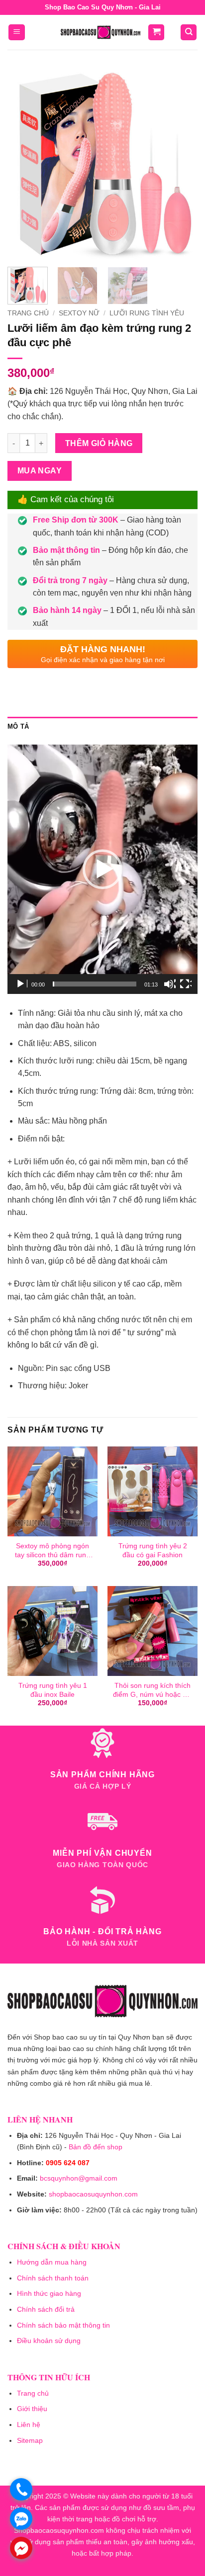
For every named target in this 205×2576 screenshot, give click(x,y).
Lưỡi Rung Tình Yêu (147, 313)
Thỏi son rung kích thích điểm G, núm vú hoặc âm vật (153, 1690)
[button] (17, 33)
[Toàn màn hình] (186, 984)
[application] (102, 869)
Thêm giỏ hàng (99, 443)
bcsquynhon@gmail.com (79, 2178)
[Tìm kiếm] (189, 33)
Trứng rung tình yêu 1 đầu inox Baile (53, 1690)
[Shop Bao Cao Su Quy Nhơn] (101, 32)
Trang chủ (28, 313)
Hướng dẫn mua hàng (52, 2262)
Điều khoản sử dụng (49, 2341)
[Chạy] (21, 984)
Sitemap (30, 2440)
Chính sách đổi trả (46, 2309)
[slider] (95, 984)
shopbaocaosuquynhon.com (93, 2194)
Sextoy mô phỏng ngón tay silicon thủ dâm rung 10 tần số (52, 1551)
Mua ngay (40, 471)
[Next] (181, 164)
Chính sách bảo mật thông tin (63, 2325)
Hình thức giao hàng (49, 2293)
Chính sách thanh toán (53, 2278)
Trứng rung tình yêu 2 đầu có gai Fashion (153, 1551)
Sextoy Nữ (79, 313)
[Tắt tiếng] (170, 984)
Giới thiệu (32, 2409)
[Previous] (24, 164)
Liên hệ (29, 2424)
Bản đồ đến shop (96, 2147)
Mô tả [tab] (18, 726)
